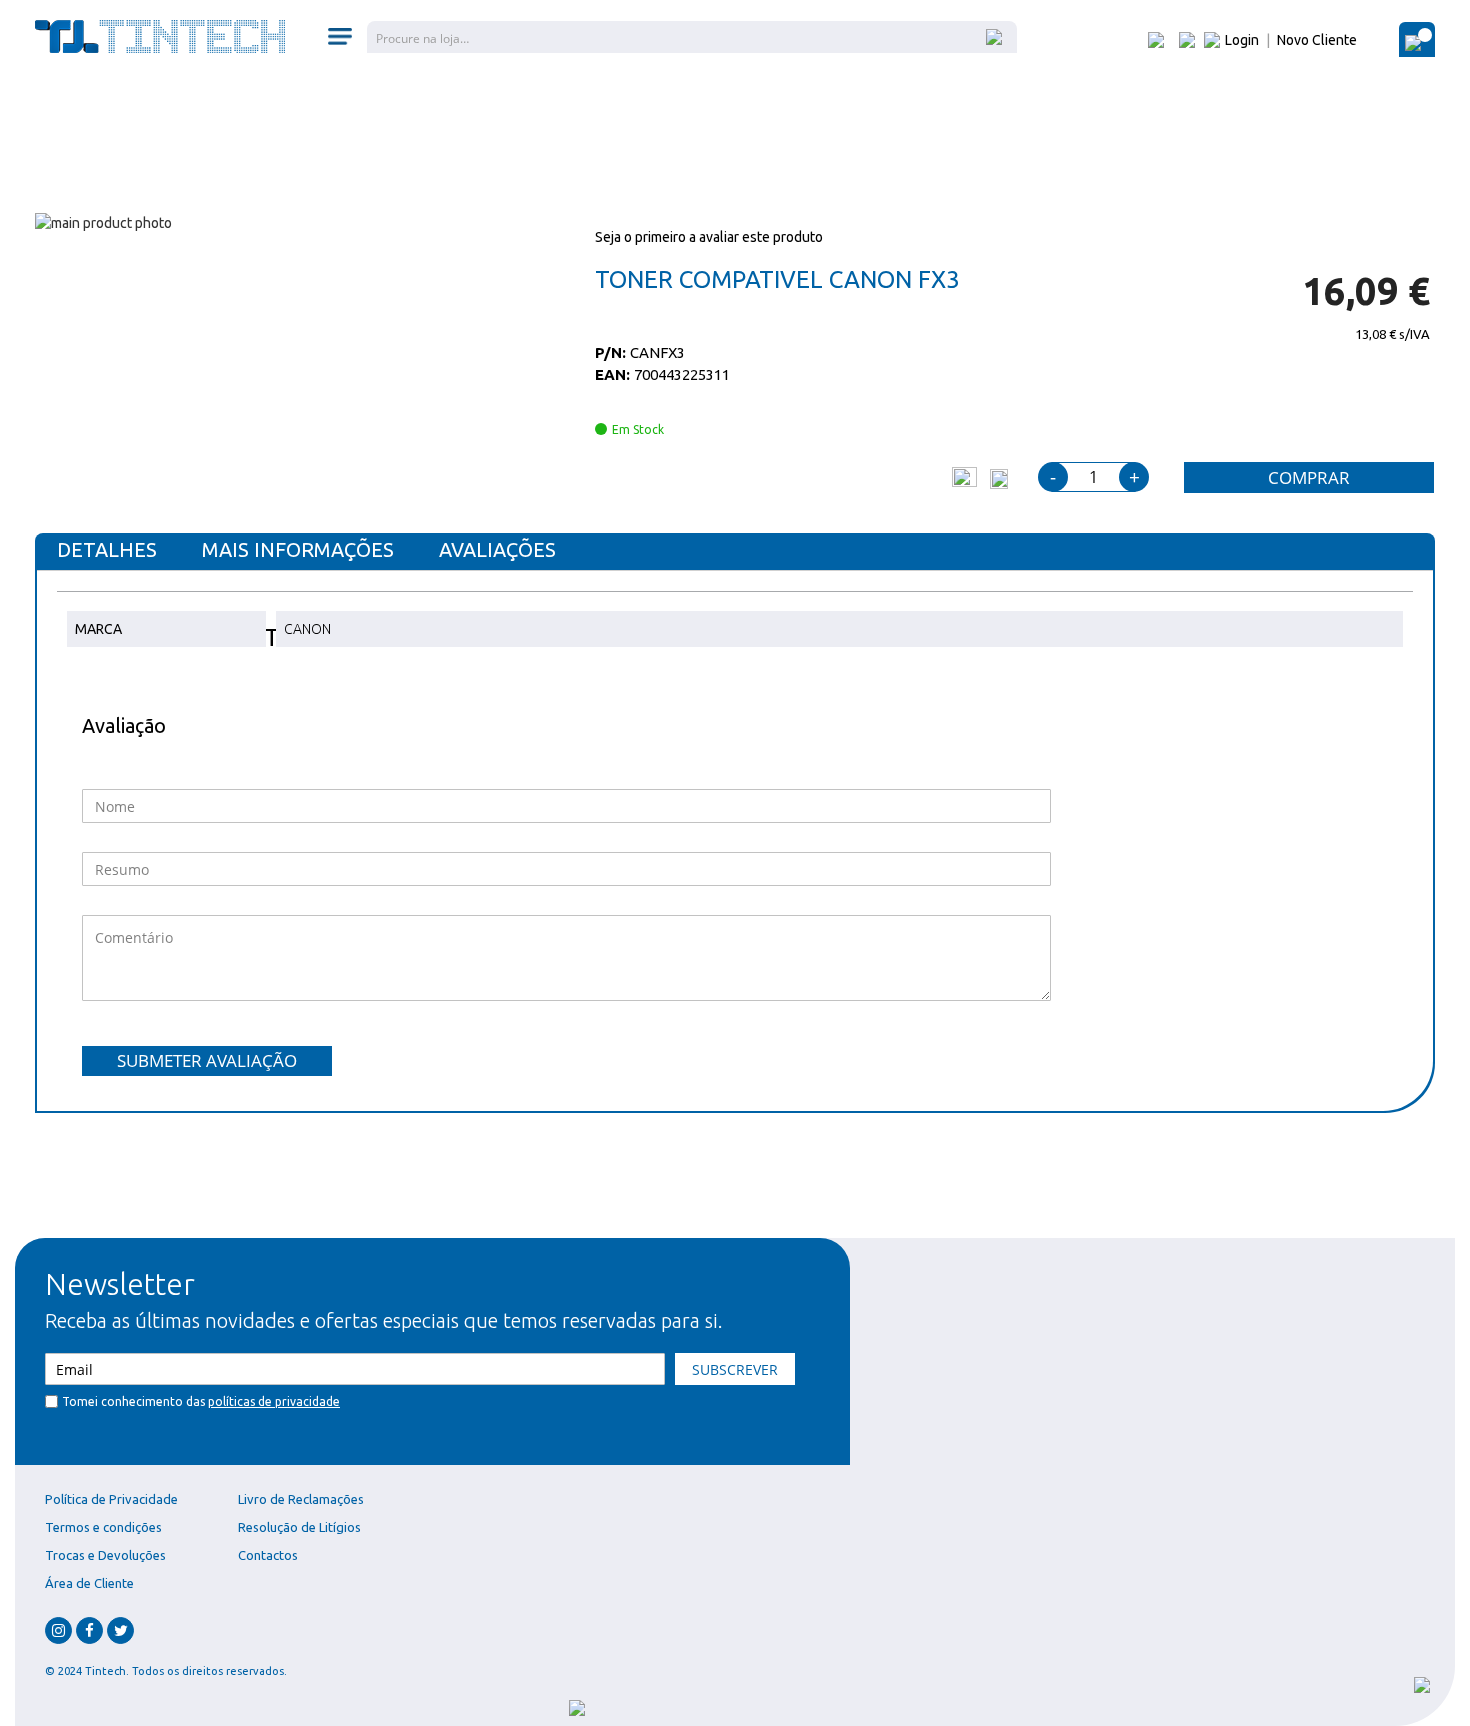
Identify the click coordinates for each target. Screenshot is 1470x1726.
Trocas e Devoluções (105, 1555)
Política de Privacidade (111, 1499)
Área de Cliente (89, 1583)
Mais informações (298, 549)
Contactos (268, 1555)
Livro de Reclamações (301, 1499)
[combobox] (692, 37)
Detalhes (107, 549)
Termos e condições (103, 1527)
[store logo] (160, 36)
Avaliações (497, 549)
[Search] (996, 36)
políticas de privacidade (274, 1401)
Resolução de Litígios (299, 1527)
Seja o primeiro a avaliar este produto (709, 237)
